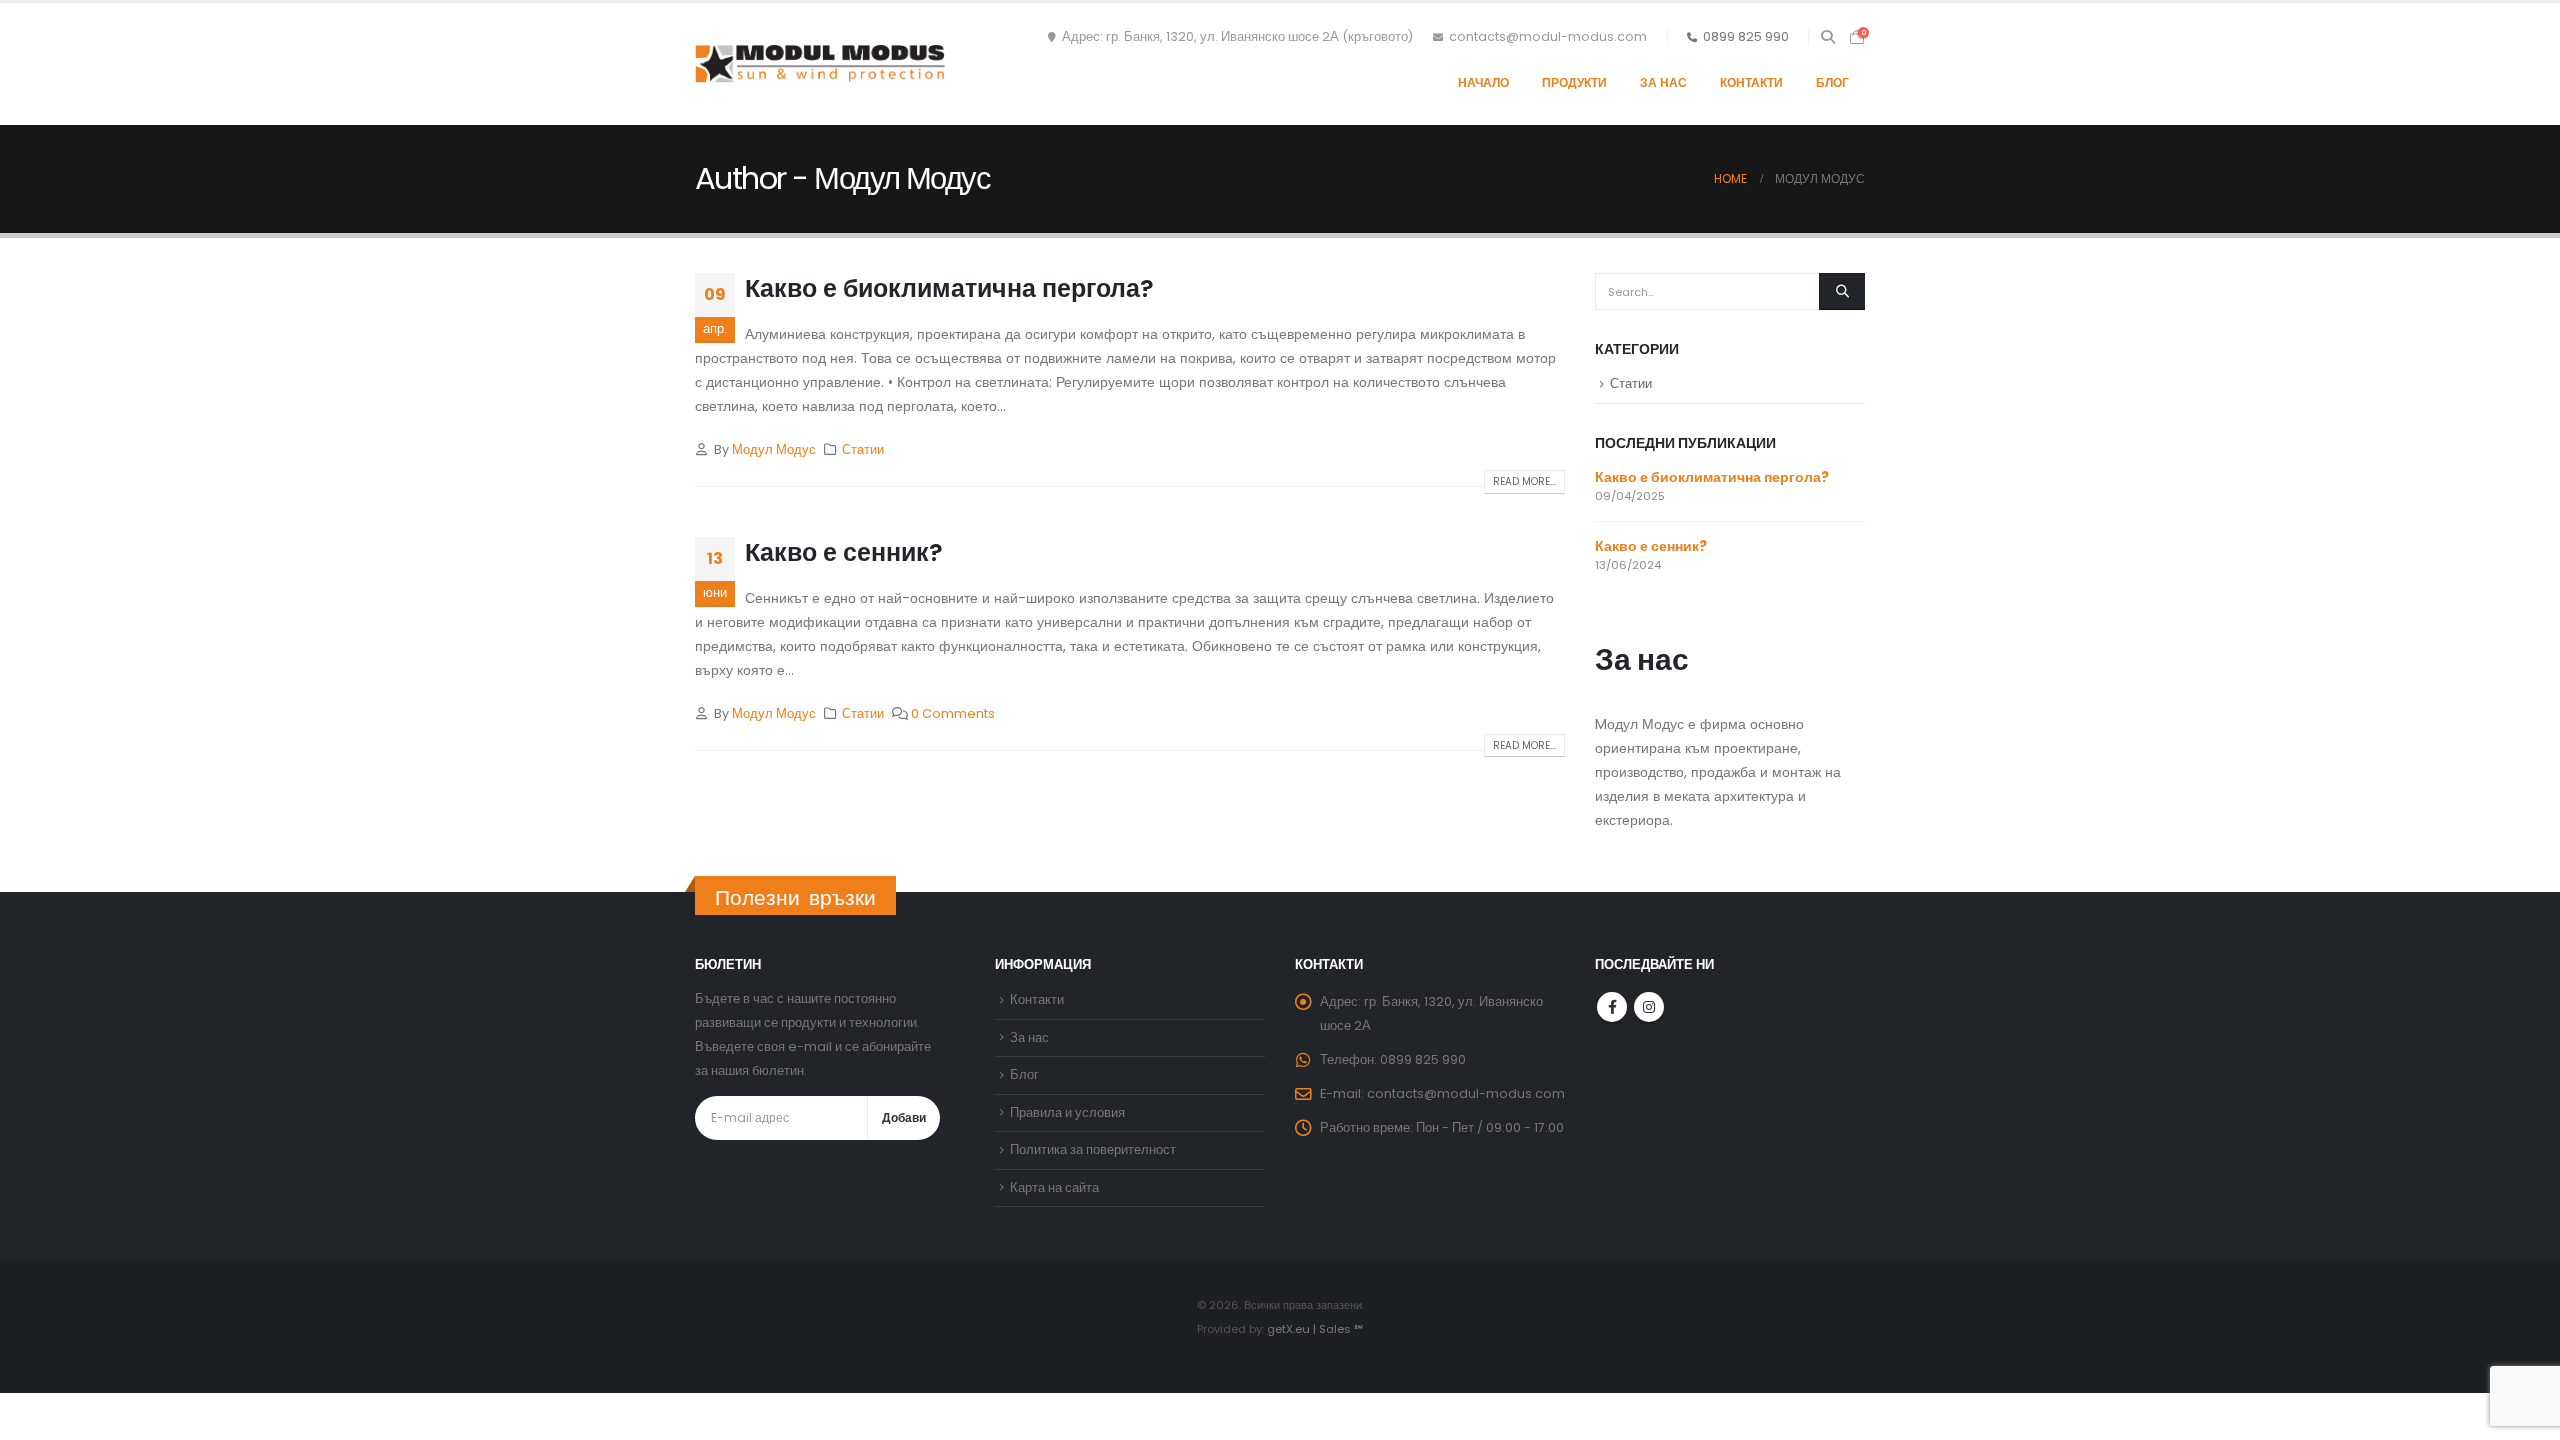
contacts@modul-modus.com (1548, 36)
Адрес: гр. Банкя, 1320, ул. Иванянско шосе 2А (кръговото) (1237, 36)
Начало (1483, 82)
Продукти (1574, 82)
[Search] (1842, 291)
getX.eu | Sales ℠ (1315, 1329)
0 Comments (953, 713)
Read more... (1524, 481)
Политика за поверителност (1093, 1149)
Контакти (1751, 82)
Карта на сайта (1054, 1187)
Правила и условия (1067, 1112)
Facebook (1612, 1007)
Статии (863, 449)
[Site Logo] (820, 64)
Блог (1832, 82)
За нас (1663, 82)
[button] (1827, 37)
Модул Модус (774, 449)
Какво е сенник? (844, 552)
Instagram (1649, 1007)
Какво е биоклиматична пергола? (949, 288)
